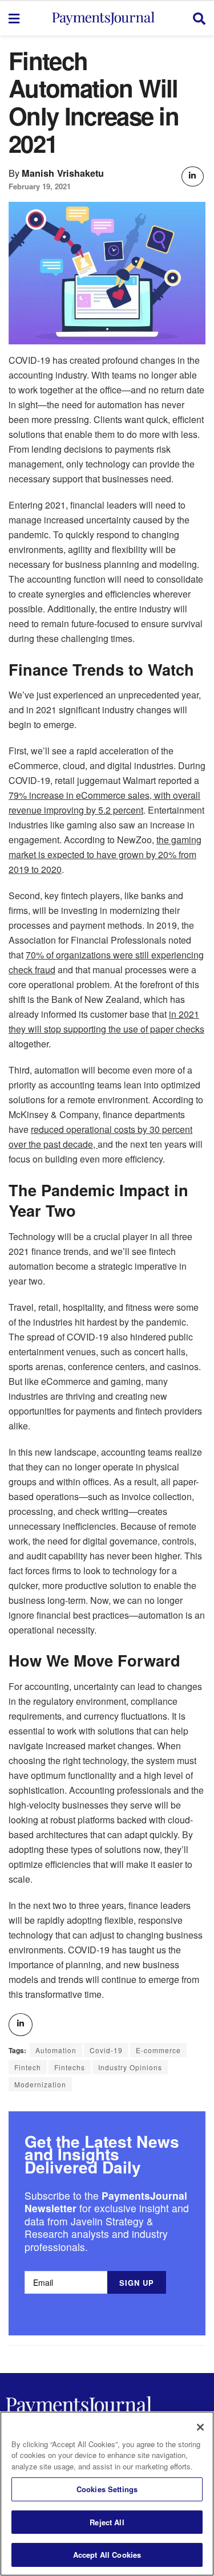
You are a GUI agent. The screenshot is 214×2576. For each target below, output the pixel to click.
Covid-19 (106, 2050)
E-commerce (158, 2050)
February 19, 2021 (40, 186)
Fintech (28, 2067)
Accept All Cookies (107, 2555)
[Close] (200, 2427)
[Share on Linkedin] (192, 176)
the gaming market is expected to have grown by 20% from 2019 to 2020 (105, 854)
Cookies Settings (107, 2489)
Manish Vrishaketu (63, 173)
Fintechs (70, 2067)
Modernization (40, 2084)
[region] (107, 2494)
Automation (56, 2050)
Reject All (107, 2522)
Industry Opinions (130, 2067)
